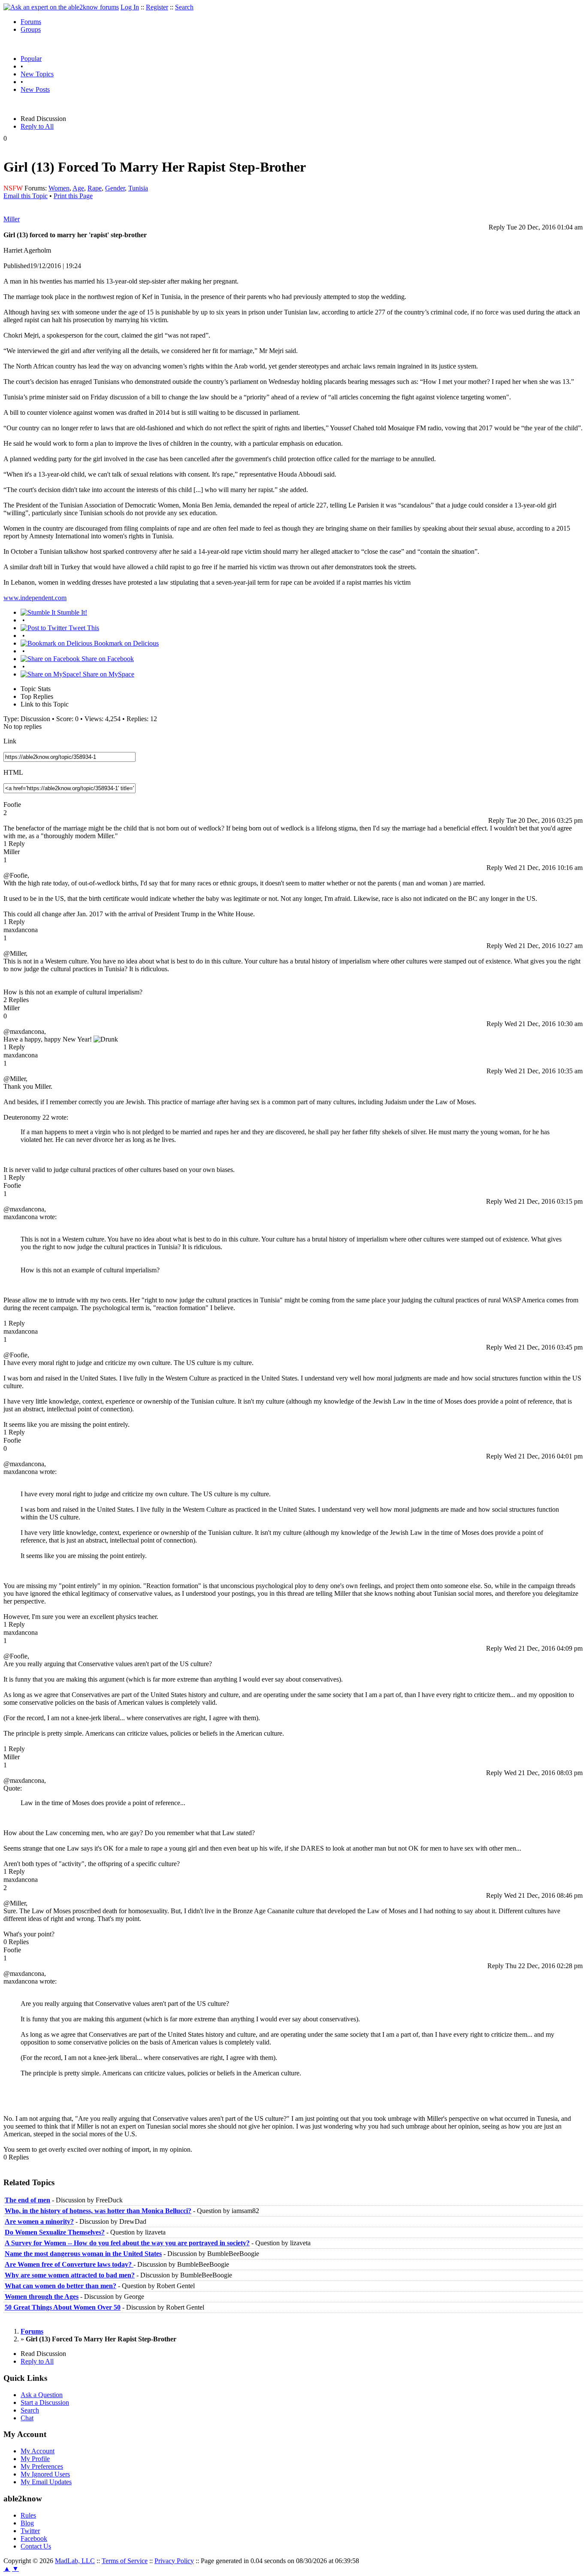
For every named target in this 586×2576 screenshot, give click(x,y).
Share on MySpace (108, 674)
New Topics (37, 74)
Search (184, 7)
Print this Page (73, 196)
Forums (31, 22)
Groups (31, 29)
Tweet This (83, 628)
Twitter (30, 2531)
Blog (27, 2523)
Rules (28, 2515)
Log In (130, 7)
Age (78, 188)
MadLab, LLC (75, 2561)
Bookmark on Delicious (125, 643)
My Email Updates (46, 2482)
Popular (31, 59)
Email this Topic (26, 196)
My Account (38, 2451)
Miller (12, 219)
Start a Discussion (45, 2402)
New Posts (35, 89)
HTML (13, 772)
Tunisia (138, 188)
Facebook (34, 2538)
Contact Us (36, 2546)
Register (157, 7)
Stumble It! (71, 612)
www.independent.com (35, 598)
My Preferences (42, 2466)
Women (59, 188)
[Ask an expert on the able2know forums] (61, 7)
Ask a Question (42, 2395)
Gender (115, 188)
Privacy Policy (174, 2561)
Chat (27, 2418)
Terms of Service (125, 2561)
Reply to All (37, 126)
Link (10, 741)
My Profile (35, 2459)
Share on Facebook (107, 659)
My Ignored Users (45, 2474)
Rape (95, 188)
